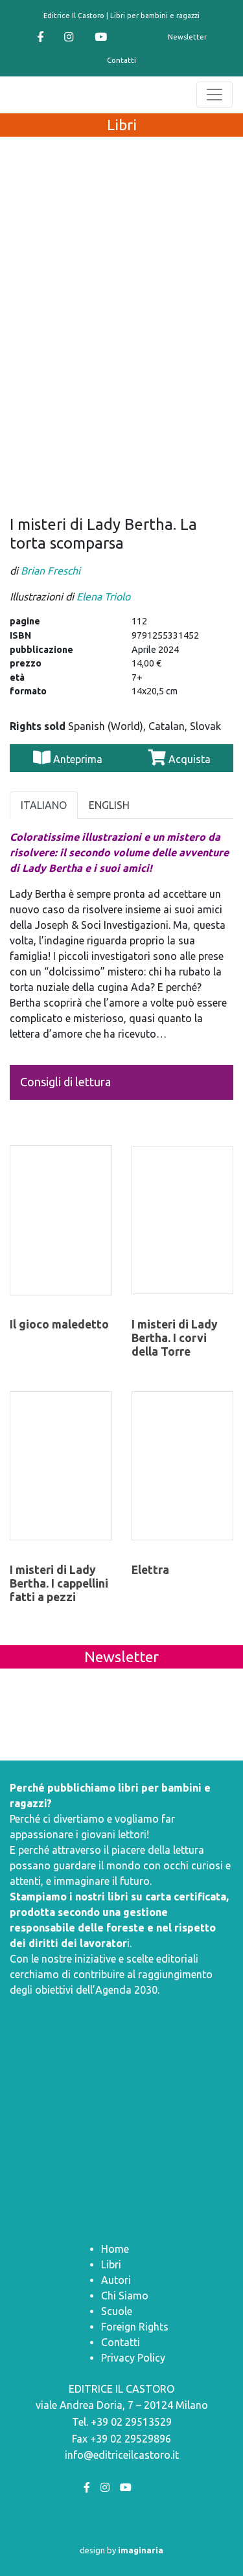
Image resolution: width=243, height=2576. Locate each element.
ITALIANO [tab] (44, 805)
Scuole (117, 2311)
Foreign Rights (135, 2327)
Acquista (188, 759)
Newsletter (187, 37)
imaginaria (141, 2550)
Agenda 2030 (126, 1990)
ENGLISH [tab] (109, 805)
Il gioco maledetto (59, 1324)
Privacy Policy (133, 2358)
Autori (116, 2280)
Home (115, 2249)
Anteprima (78, 759)
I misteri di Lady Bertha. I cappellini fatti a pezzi (59, 1583)
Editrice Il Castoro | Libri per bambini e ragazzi (121, 16)
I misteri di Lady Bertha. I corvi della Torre (175, 1338)
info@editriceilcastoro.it (122, 2455)
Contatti (121, 60)
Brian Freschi (51, 571)
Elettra (150, 1570)
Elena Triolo (103, 597)
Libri (111, 2264)
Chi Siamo (125, 2296)
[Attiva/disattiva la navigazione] (214, 95)
